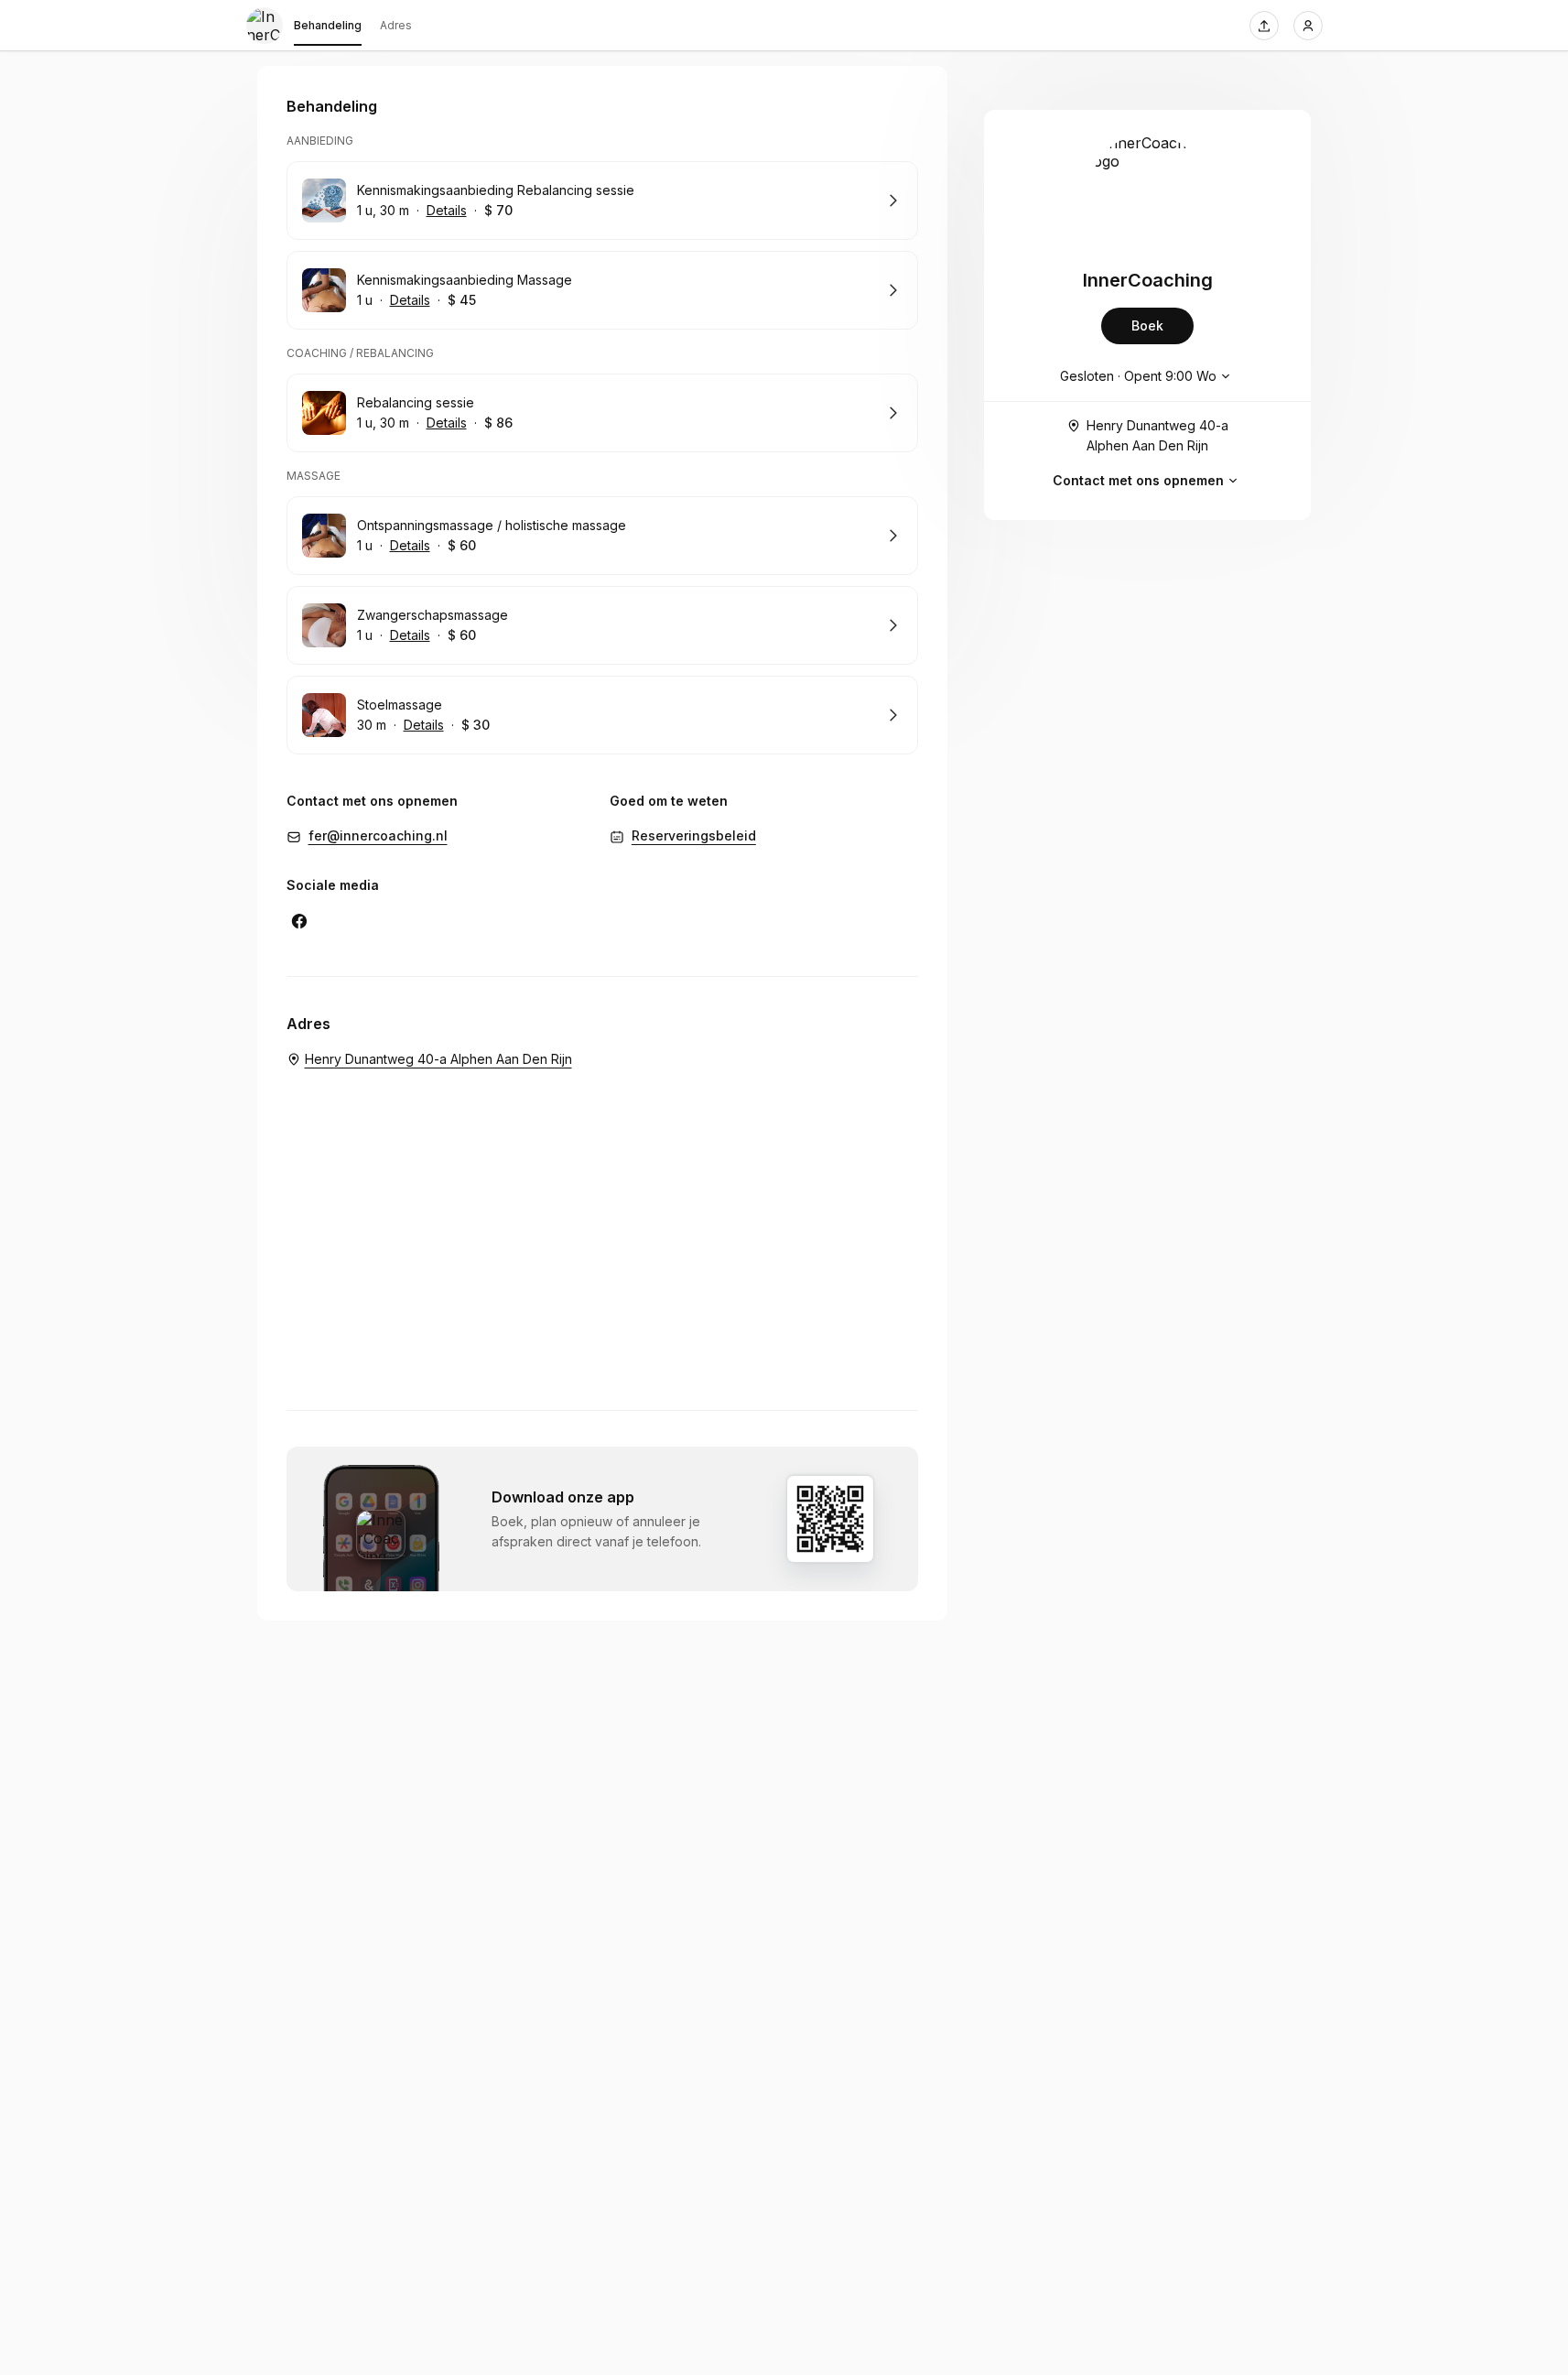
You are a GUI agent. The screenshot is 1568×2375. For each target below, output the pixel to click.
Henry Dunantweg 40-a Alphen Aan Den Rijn (1157, 435)
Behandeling (328, 25)
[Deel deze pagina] (1264, 26)
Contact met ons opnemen (1138, 480)
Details (447, 210)
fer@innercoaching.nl (378, 835)
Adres (396, 25)
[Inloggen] (1308, 26)
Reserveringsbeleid (694, 835)
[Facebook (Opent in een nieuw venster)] (299, 921)
